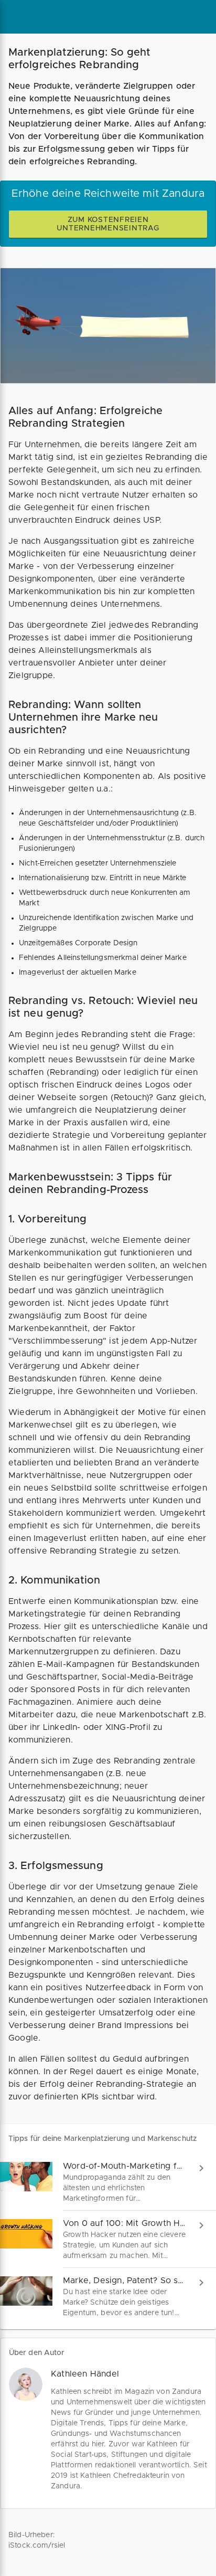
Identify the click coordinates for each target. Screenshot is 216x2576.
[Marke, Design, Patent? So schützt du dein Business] (108, 2297)
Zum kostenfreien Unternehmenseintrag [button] (108, 224)
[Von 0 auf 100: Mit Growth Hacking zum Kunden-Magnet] (108, 2239)
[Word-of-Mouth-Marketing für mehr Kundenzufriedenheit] (108, 2182)
